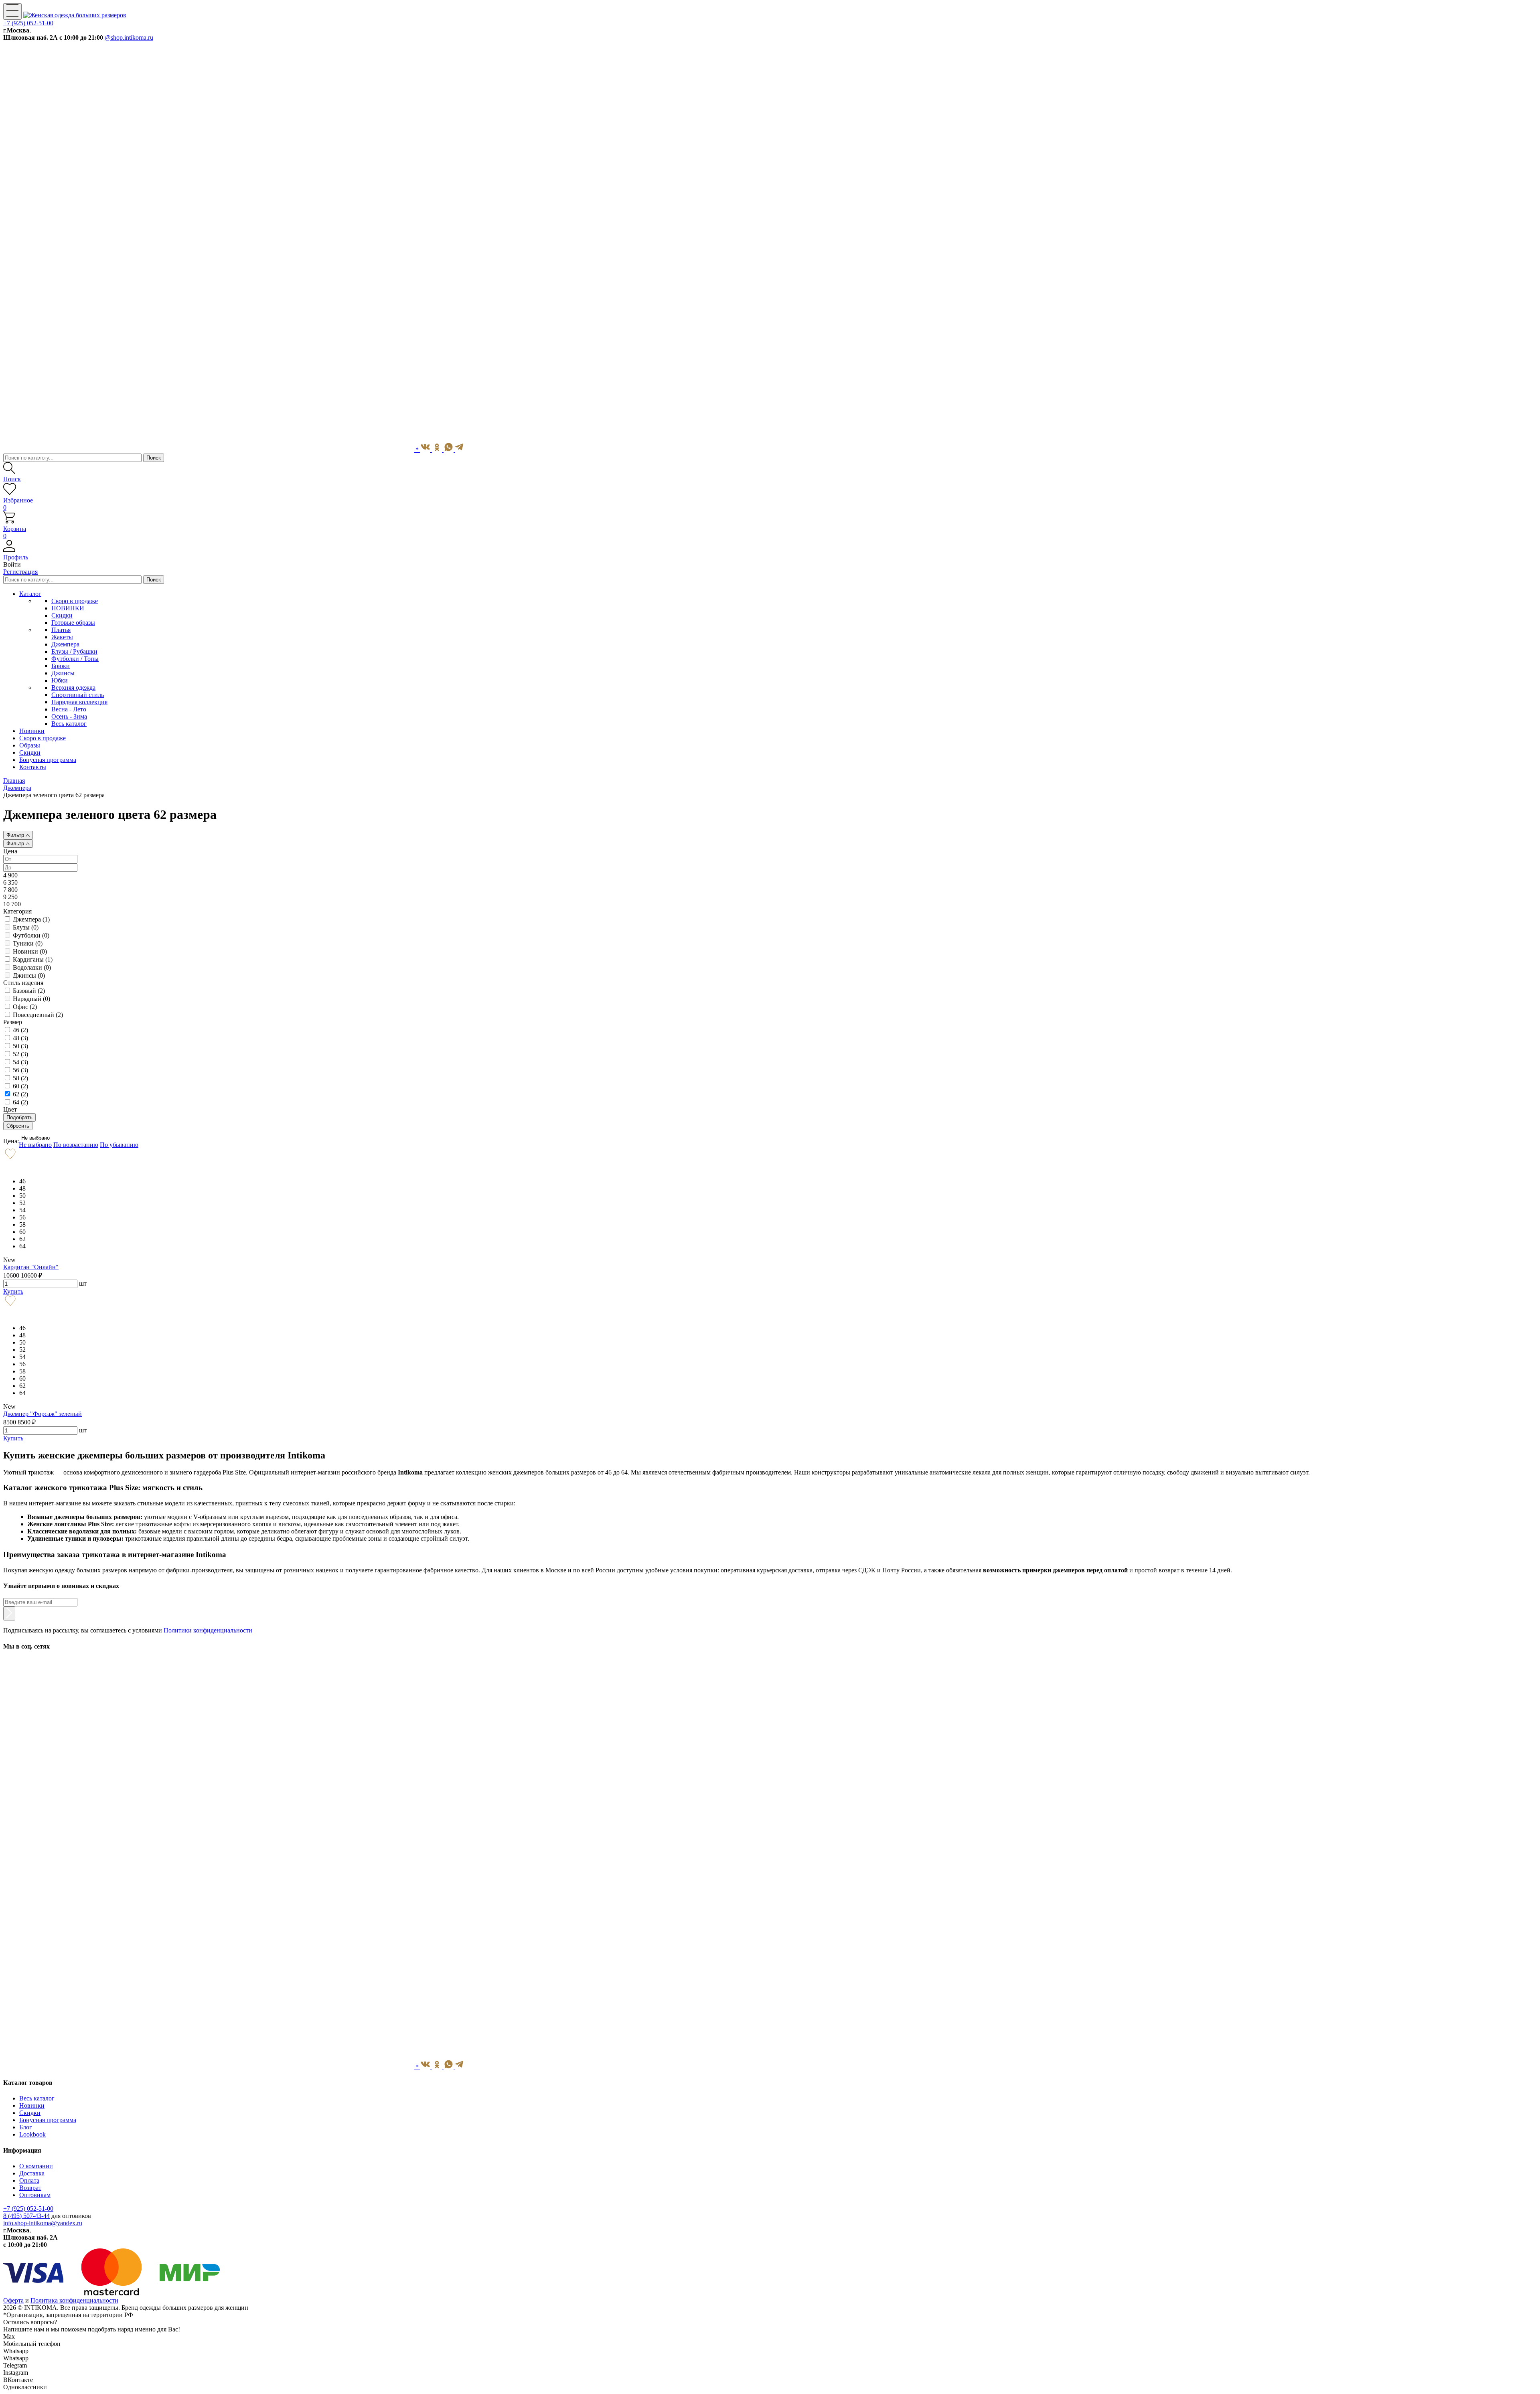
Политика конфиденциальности (74, 2300)
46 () (20, 1030)
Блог (26, 2127)
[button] (770, 554)
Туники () (28, 943)
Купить (13, 1291)
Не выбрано (35, 1138)
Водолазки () (32, 967)
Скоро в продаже (75, 601)
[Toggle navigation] (12, 11)
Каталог (30, 594)
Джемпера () (31, 919)
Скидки (62, 615)
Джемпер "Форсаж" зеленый (43, 1414)
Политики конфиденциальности (208, 1630)
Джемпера (65, 644)
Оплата (29, 2180)
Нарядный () (31, 999)
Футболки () (31, 935)
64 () (20, 1102)
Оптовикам (35, 2195)
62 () (20, 1094)
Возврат (30, 2188)
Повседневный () (38, 1015)
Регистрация (20, 572)
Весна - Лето (69, 709)
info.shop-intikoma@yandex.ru (43, 2223)
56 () (20, 1070)
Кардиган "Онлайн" (31, 1267)
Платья (61, 630)
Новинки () (30, 951)
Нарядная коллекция (79, 702)
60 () (20, 1086)
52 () (20, 1054)
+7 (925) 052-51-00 (28, 23)
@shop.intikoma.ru (129, 37)
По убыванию (119, 1145)
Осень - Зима (69, 716)
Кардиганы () (33, 959)
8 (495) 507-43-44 (26, 2216)
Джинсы (63, 673)
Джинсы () (29, 975)
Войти (12, 564)
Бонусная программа (48, 2120)
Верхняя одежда (73, 688)
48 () (20, 1038)
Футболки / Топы (75, 659)
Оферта (13, 2300)
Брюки (61, 666)
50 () (20, 1046)
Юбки (60, 680)
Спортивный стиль (78, 695)
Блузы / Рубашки (74, 651)
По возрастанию (76, 1145)
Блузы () (26, 927)
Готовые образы (73, 623)
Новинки (32, 2105)
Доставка (32, 2173)
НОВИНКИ (68, 608)
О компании (36, 2166)
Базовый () (29, 991)
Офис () (25, 1007)
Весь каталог (69, 724)
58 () (20, 1078)
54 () (20, 1062)
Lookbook (32, 2134)
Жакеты (62, 637)
